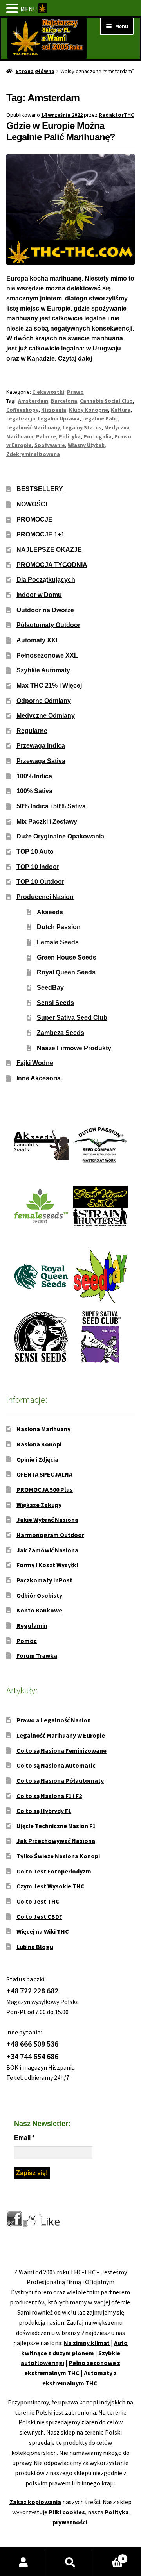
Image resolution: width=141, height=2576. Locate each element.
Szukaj (70, 2563)
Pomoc (27, 1641)
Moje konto (23, 2563)
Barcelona (64, 401)
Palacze (46, 436)
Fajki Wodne (35, 1063)
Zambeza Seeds (61, 1033)
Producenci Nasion (45, 897)
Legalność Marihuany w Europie (61, 1735)
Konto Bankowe (39, 1610)
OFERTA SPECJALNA (44, 1474)
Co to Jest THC (38, 1901)
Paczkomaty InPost (44, 1580)
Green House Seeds (67, 957)
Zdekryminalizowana (33, 454)
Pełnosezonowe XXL (47, 655)
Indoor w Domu (39, 595)
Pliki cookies (67, 2512)
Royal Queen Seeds (66, 972)
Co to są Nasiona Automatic (56, 1765)
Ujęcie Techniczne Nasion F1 (56, 1826)
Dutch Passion (59, 927)
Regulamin (32, 1625)
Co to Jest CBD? (39, 1916)
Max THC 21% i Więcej (49, 686)
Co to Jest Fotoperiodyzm (54, 1871)
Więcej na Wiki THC (43, 1931)
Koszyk (109, 2556)
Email (24, 2138)
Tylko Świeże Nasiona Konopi (58, 1856)
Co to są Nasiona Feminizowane (61, 1750)
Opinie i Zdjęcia (37, 1459)
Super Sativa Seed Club (72, 1018)
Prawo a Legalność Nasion (54, 1720)
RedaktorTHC (116, 115)
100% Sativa (34, 791)
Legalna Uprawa (59, 418)
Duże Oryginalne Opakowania (60, 836)
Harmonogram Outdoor (50, 1535)
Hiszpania (54, 410)
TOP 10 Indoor (38, 867)
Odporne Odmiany (44, 701)
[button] (13, 9)
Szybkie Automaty (43, 670)
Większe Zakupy (39, 1505)
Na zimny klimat (87, 2343)
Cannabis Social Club (106, 401)
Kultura (121, 410)
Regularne (32, 731)
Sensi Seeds (55, 1003)
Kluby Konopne (89, 410)
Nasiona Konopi (39, 1444)
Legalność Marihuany (33, 427)
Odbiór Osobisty (39, 1595)
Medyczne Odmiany (46, 716)
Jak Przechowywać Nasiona (56, 1841)
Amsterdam (33, 401)
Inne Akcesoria (39, 1078)
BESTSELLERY (40, 489)
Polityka (70, 436)
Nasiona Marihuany (43, 1429)
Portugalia (98, 436)
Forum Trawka (37, 1655)
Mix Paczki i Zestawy (47, 821)
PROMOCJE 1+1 (41, 534)
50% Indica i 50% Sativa (51, 806)
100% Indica (34, 776)
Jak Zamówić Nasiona (47, 1550)
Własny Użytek (86, 445)
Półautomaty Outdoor (48, 625)
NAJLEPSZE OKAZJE (49, 550)
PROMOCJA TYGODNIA (52, 565)
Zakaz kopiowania (35, 2502)
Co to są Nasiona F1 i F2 (49, 1796)
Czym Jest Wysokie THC (51, 1886)
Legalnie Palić (100, 418)
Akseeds (50, 912)
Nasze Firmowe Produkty (74, 1048)
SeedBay (50, 988)
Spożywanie (50, 445)
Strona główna (35, 71)
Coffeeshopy (22, 410)
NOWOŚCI (32, 504)
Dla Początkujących (46, 580)
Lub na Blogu (35, 1947)
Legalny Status (82, 427)
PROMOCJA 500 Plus (45, 1489)
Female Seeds (58, 942)
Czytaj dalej (75, 358)
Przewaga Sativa (41, 761)
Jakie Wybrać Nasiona (47, 1520)
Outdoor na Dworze (45, 610)
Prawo (75, 392)
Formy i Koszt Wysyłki (47, 1565)
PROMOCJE (34, 519)
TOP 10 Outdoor (40, 882)
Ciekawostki (48, 392)
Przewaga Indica (41, 746)
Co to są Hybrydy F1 (44, 1811)
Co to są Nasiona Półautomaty (60, 1780)
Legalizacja (21, 418)
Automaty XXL (38, 640)
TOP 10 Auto (35, 852)
